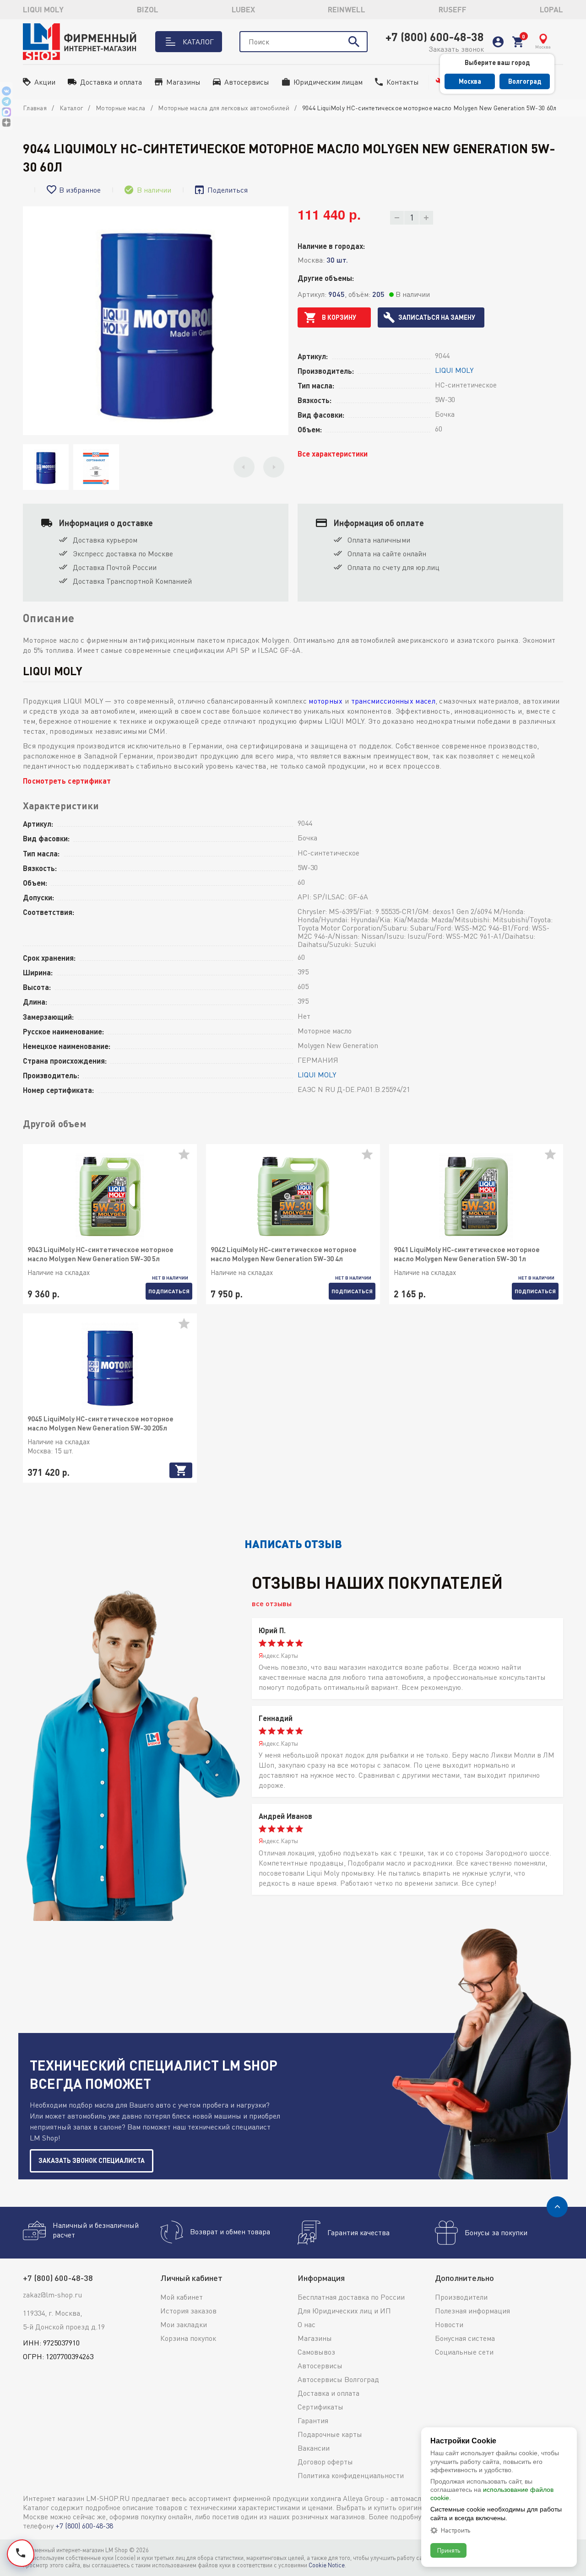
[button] (244, 467)
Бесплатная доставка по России (351, 2297)
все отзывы (272, 1603)
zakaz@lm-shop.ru (52, 2295)
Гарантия (313, 2420)
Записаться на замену (437, 317)
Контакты (403, 82)
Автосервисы (247, 82)
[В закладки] (188, 1158)
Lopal (551, 9)
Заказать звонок (456, 49)
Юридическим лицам (328, 82)
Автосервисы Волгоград (338, 2379)
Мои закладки (184, 2324)
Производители (461, 2297)
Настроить (455, 2530)
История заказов (188, 2311)
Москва (470, 81)
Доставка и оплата (111, 82)
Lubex (243, 9)
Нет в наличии (170, 1278)
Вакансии (314, 2448)
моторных (326, 701)
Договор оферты (325, 2462)
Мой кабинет (182, 2297)
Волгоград (525, 81)
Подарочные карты (330, 2434)
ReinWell (347, 9)
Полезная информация (472, 2311)
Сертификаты (320, 2407)
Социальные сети (464, 2352)
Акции (45, 82)
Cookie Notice (327, 2565)
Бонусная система (465, 2338)
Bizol (148, 9)
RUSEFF (453, 9)
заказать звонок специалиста (92, 2160)
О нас (307, 2324)
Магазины (183, 82)
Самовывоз (316, 2352)
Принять (448, 2550)
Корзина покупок (188, 2338)
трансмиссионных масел (393, 701)
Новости (449, 2324)
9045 (336, 294)
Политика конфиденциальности (351, 2475)
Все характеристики (333, 454)
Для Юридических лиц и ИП (344, 2311)
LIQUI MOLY (43, 9)
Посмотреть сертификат (67, 781)
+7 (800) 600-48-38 (435, 37)
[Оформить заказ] (518, 42)
